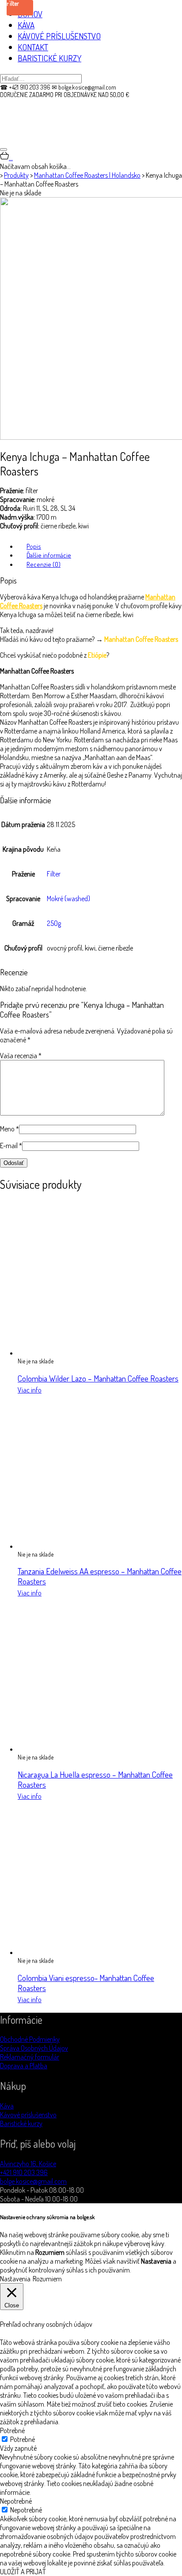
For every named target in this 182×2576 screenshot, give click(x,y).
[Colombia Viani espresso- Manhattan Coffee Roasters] (95, 1952)
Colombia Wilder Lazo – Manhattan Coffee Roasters (98, 1378)
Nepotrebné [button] (16, 2501)
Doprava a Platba (24, 2066)
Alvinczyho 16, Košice (28, 2164)
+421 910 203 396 (24, 2172)
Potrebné (23, 2439)
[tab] (100, 546)
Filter (54, 874)
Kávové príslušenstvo (28, 2115)
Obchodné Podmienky (30, 2039)
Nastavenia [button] (15, 2279)
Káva (7, 2106)
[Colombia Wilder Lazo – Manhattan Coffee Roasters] (95, 1353)
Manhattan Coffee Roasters (141, 639)
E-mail (11, 1146)
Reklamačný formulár (30, 2057)
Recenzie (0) (44, 564)
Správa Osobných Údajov (34, 2048)
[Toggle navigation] (4, 150)
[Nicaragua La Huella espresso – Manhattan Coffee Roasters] (95, 1749)
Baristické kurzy (21, 2123)
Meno (9, 1129)
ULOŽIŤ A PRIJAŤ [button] (23, 2572)
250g (54, 923)
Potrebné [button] (12, 2430)
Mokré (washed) (68, 899)
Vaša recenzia (21, 1056)
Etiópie (97, 655)
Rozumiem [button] (47, 2279)
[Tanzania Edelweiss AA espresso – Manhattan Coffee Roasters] (95, 1546)
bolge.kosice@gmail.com (33, 2181)
